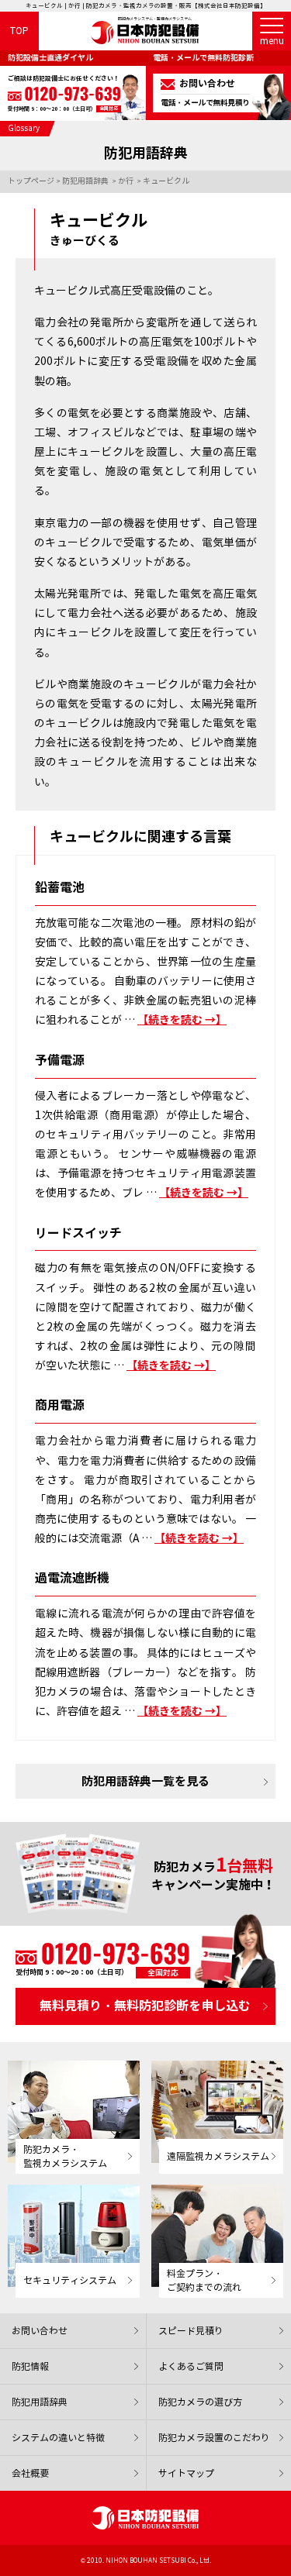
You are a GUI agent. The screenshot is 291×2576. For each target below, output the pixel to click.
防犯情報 (30, 2366)
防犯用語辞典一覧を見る (145, 1781)
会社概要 (30, 2473)
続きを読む (182, 1020)
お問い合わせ (40, 2331)
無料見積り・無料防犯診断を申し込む (145, 2006)
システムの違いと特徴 (58, 2438)
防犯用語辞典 (40, 2402)
